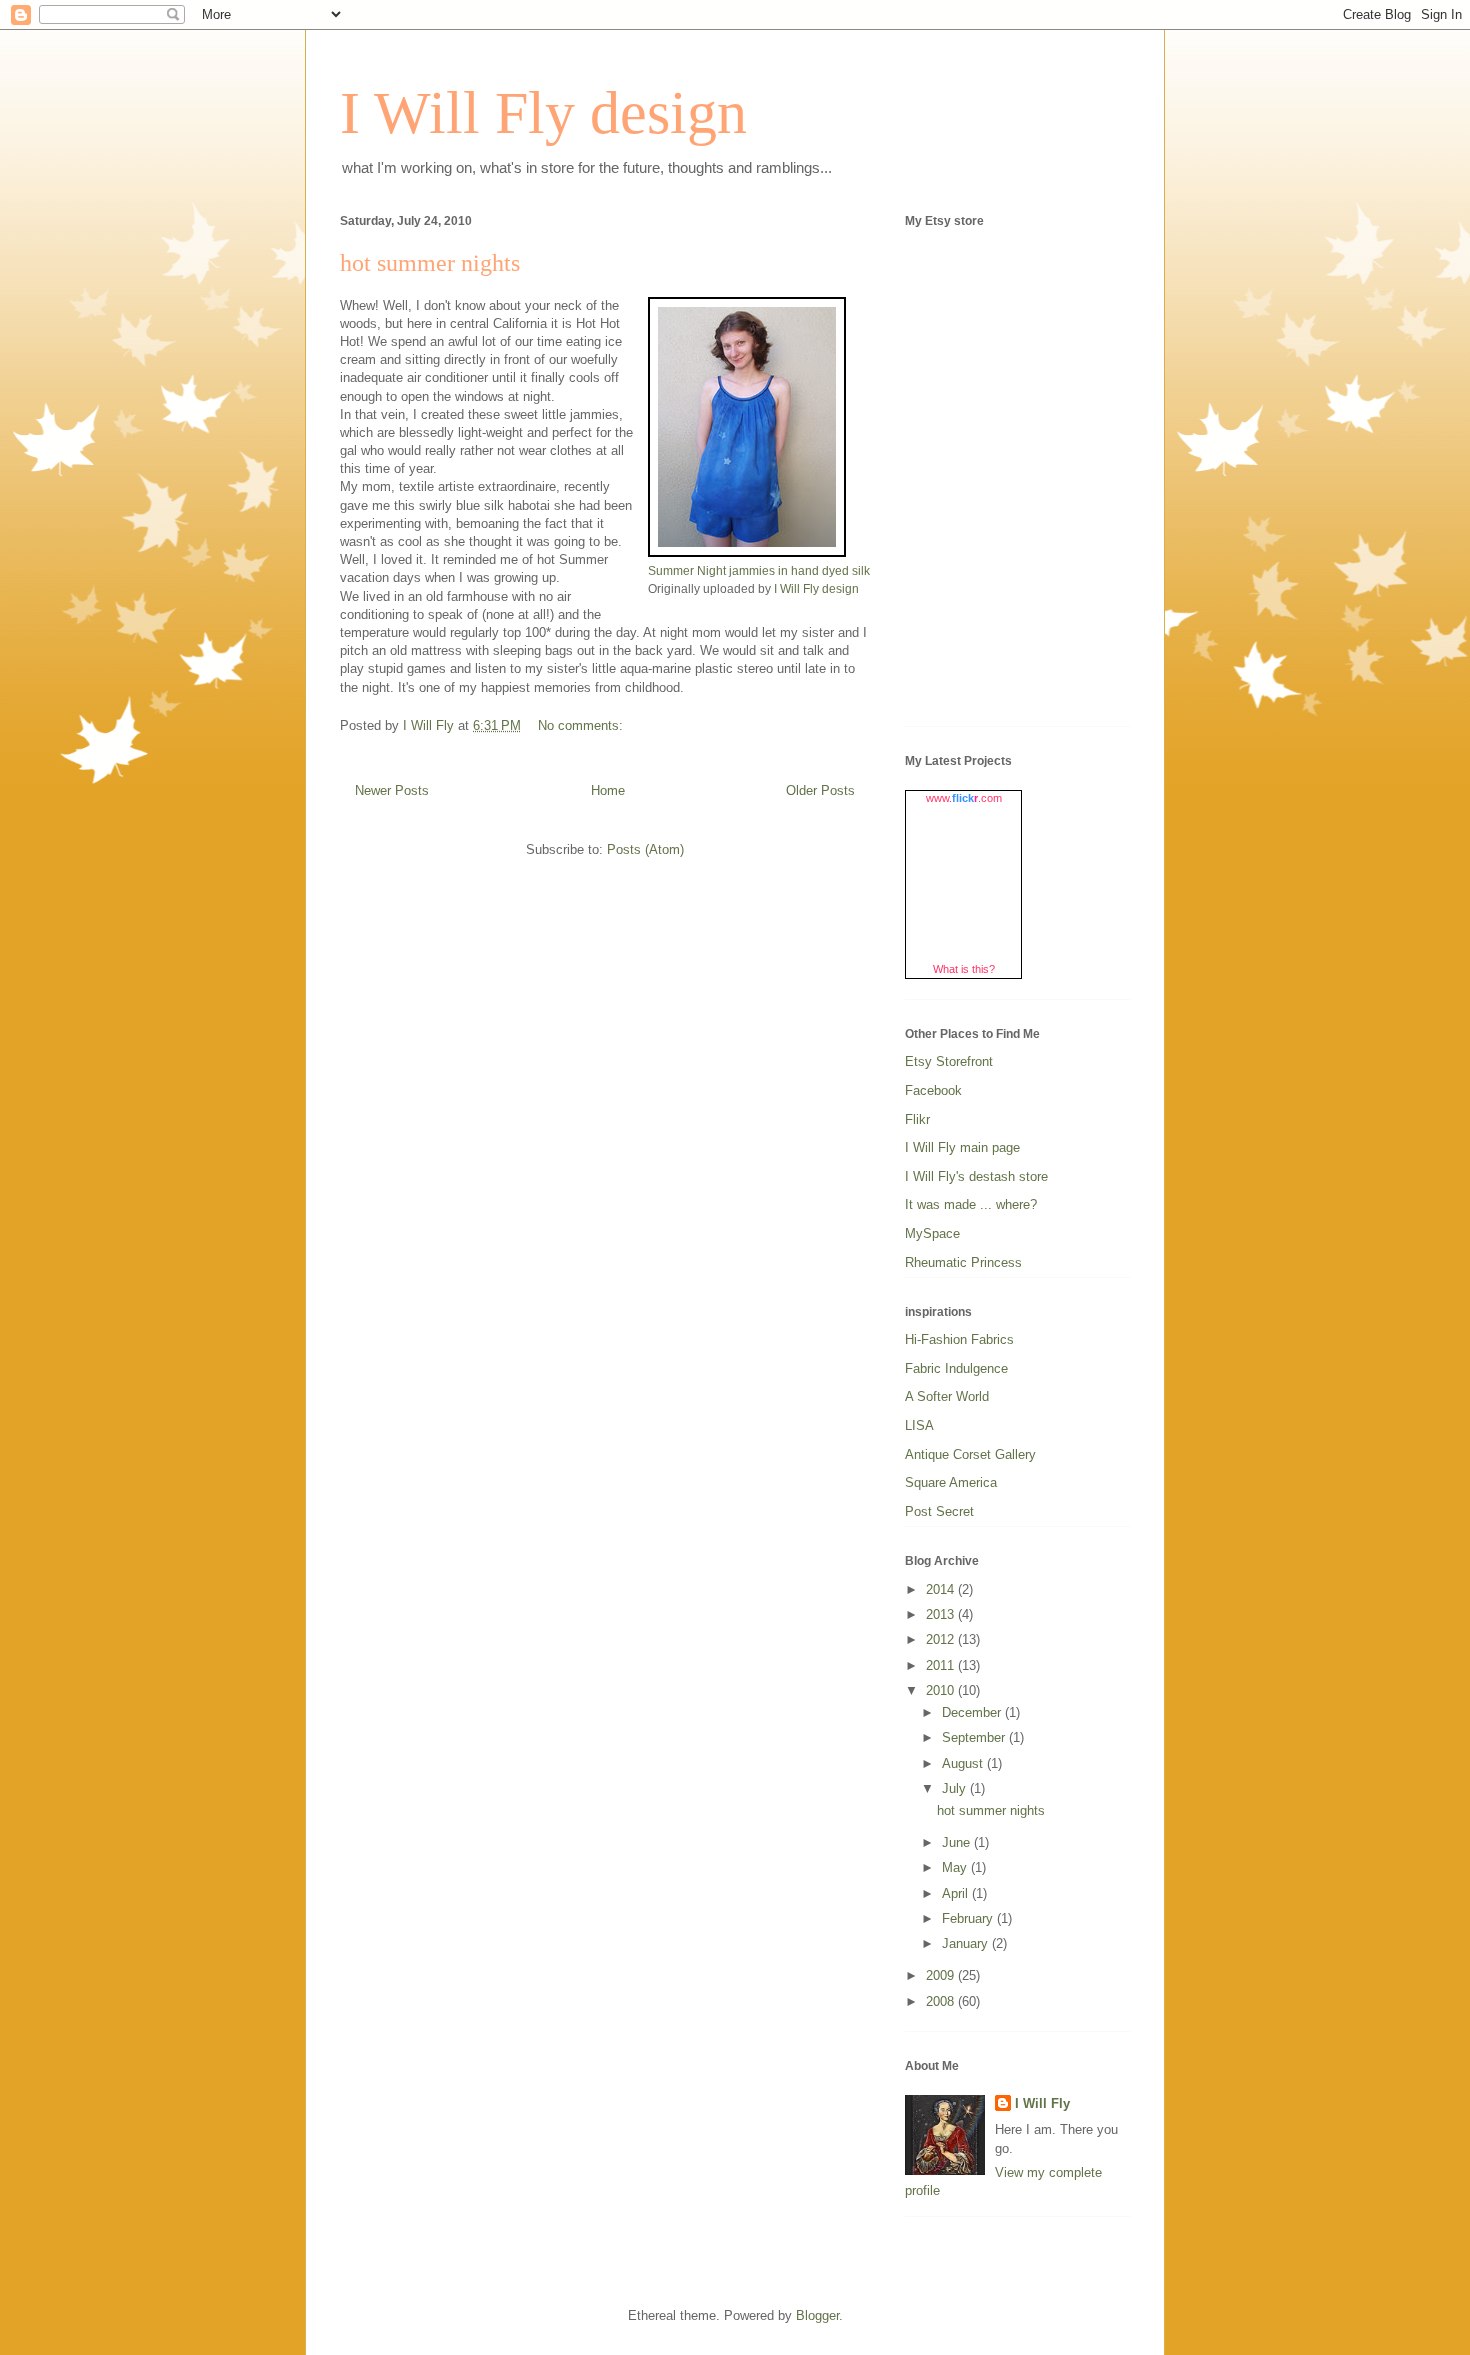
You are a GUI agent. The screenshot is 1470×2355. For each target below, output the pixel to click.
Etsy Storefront (949, 1061)
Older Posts (820, 790)
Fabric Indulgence (956, 1368)
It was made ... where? (971, 1204)
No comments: (582, 725)
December (973, 1712)
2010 (942, 1690)
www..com (964, 798)
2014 (942, 1589)
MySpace (932, 1233)
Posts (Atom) (645, 849)
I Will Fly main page (962, 1147)
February (969, 1918)
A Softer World (947, 1396)
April (957, 1893)
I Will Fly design (543, 113)
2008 (942, 2001)
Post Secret (939, 1511)
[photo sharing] (747, 552)
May (956, 1867)
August (964, 1763)
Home (608, 790)
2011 (942, 1665)
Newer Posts (392, 790)
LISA (919, 1425)
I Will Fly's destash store (976, 1176)
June (958, 1842)
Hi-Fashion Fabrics (959, 1339)
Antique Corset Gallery (970, 1454)
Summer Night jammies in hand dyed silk (759, 570)
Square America (951, 1482)
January (967, 1943)
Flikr (917, 1119)
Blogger (817, 2315)
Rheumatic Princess (963, 1262)
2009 (942, 1975)
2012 (942, 1639)
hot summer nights (430, 263)
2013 (942, 1614)
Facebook (933, 1090)
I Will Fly (1042, 2103)
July (956, 1788)
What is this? (964, 969)
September (975, 1737)
